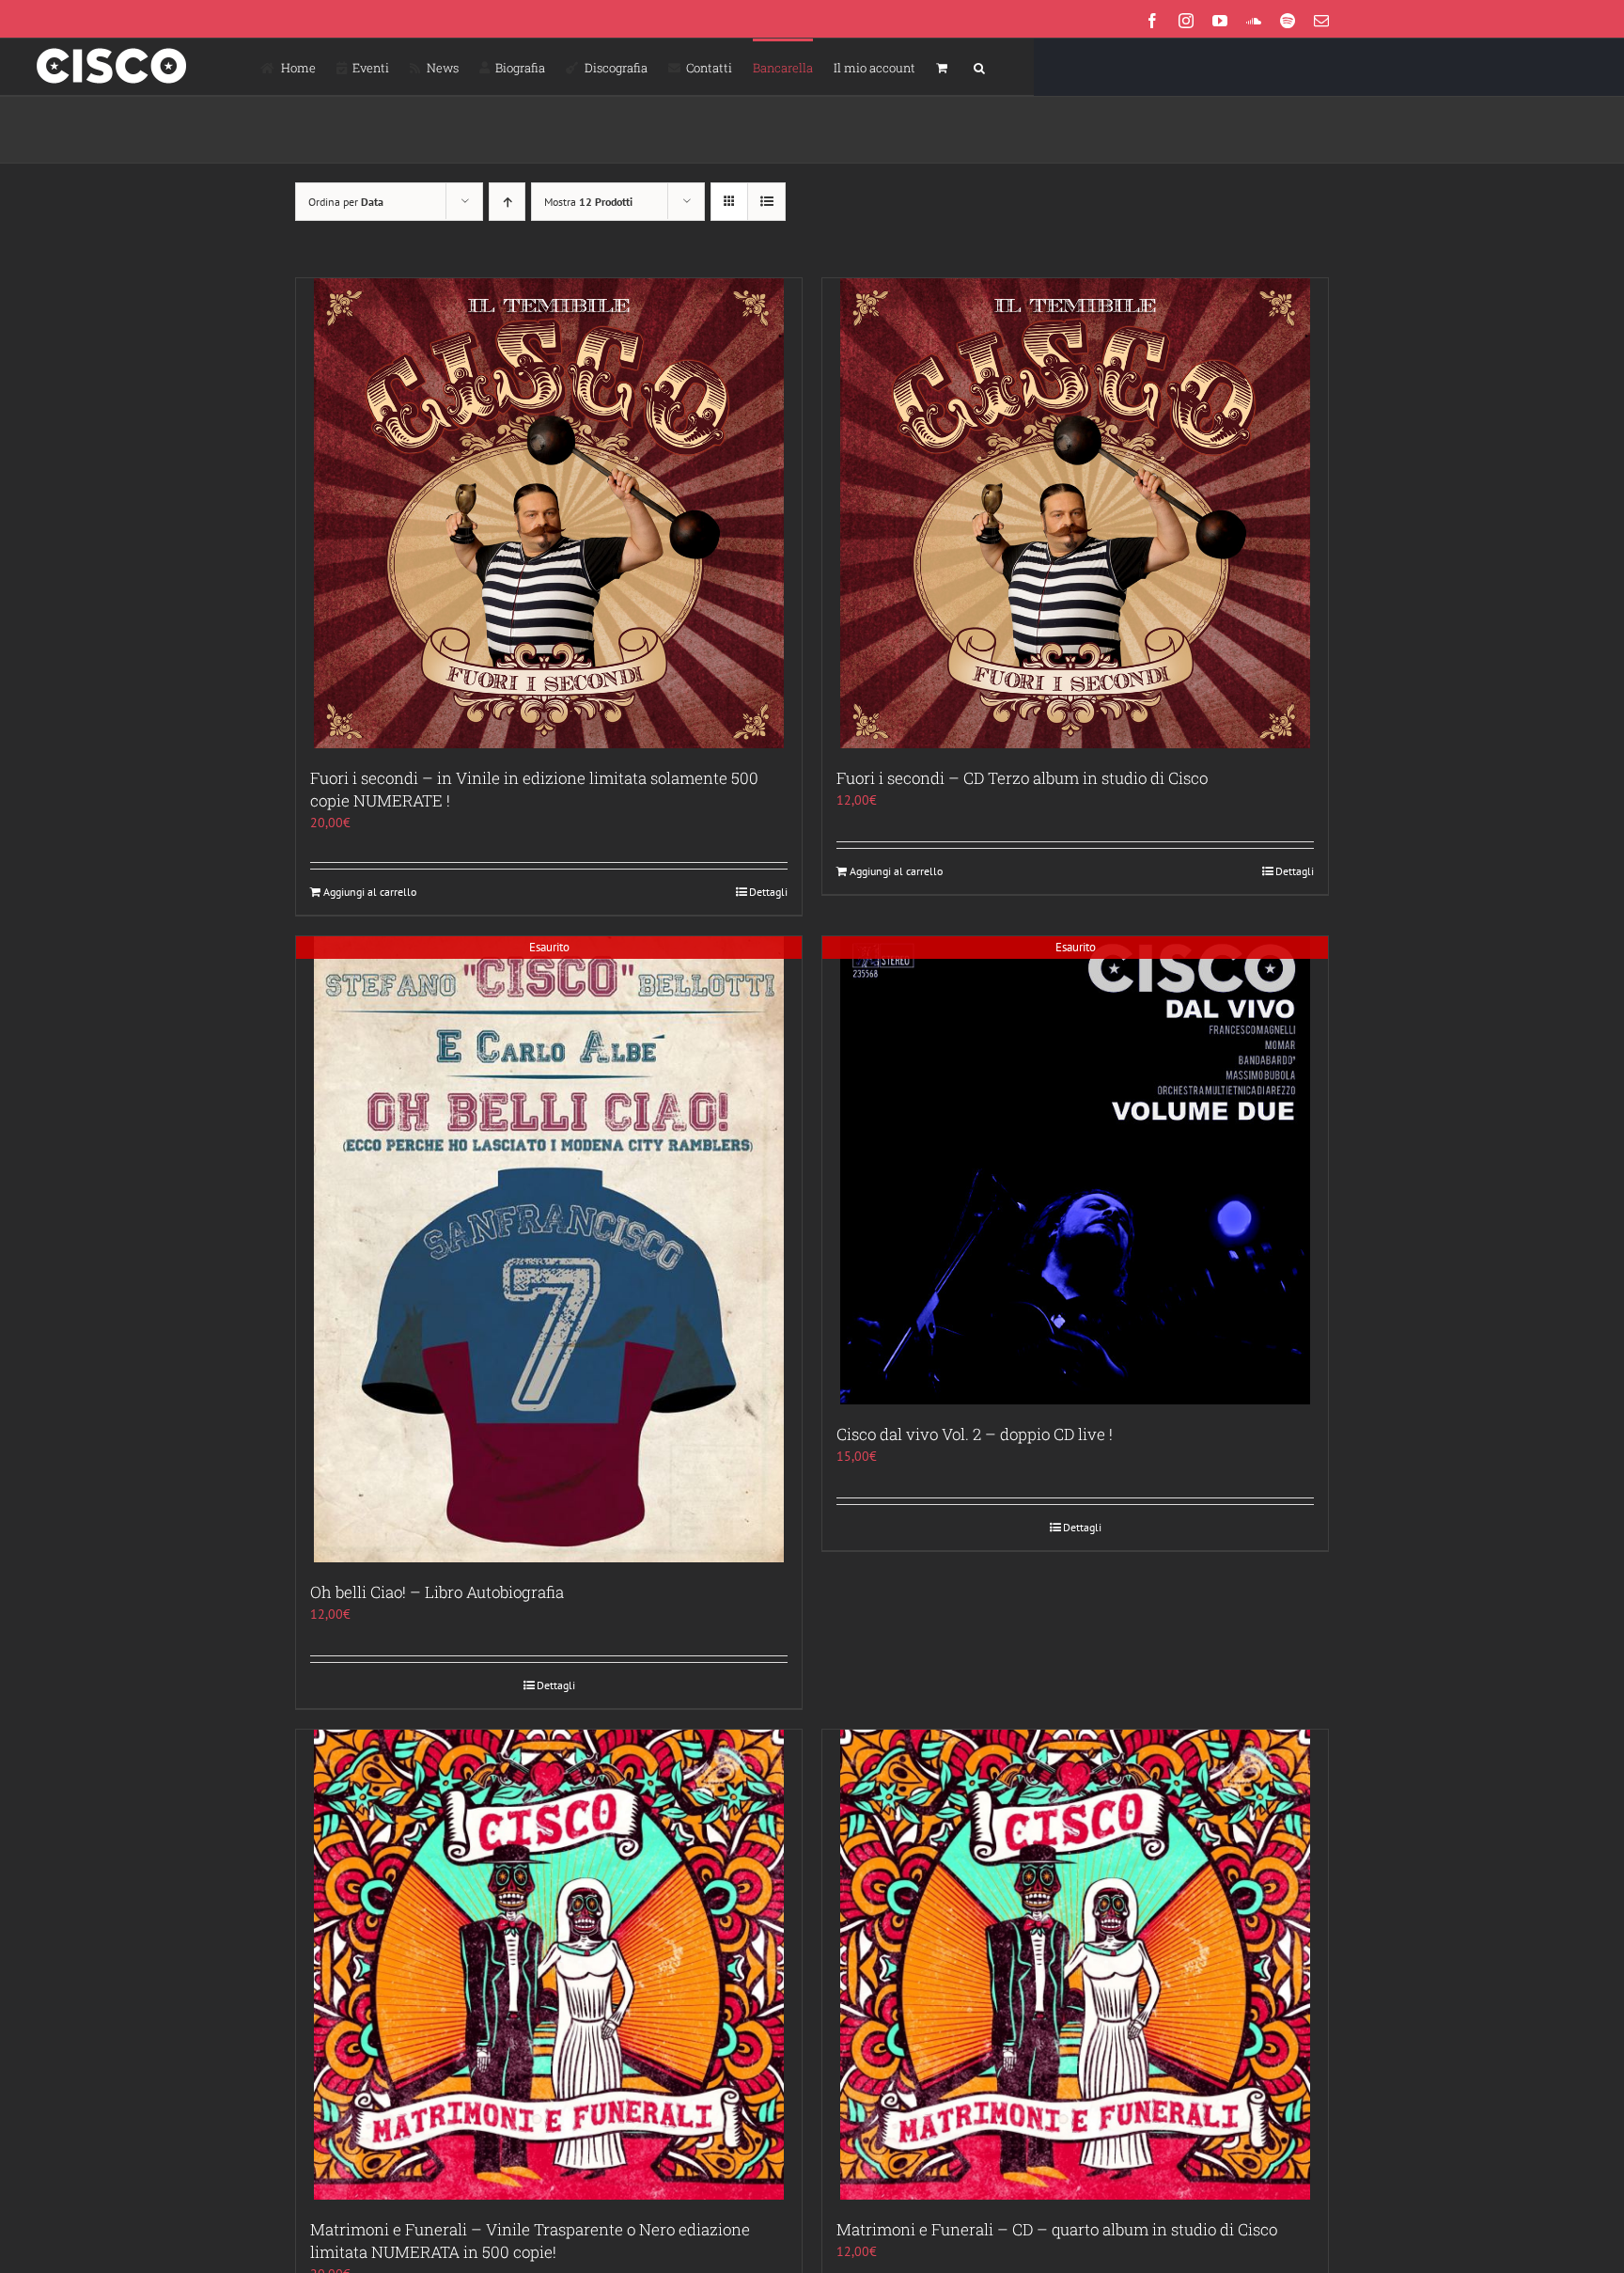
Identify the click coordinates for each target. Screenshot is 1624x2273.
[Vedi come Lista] (766, 202)
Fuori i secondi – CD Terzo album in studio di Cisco (1022, 778)
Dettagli (768, 892)
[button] (979, 67)
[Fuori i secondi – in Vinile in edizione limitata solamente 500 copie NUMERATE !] (549, 513)
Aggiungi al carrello (370, 892)
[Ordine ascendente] (507, 202)
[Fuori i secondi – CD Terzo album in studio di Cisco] (1075, 513)
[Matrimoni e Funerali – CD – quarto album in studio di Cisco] (1075, 1965)
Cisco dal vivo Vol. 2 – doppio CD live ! (975, 1434)
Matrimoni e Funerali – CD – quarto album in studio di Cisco (1057, 2229)
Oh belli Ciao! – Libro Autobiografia (437, 1592)
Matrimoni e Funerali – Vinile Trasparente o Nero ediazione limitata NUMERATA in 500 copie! (530, 2241)
